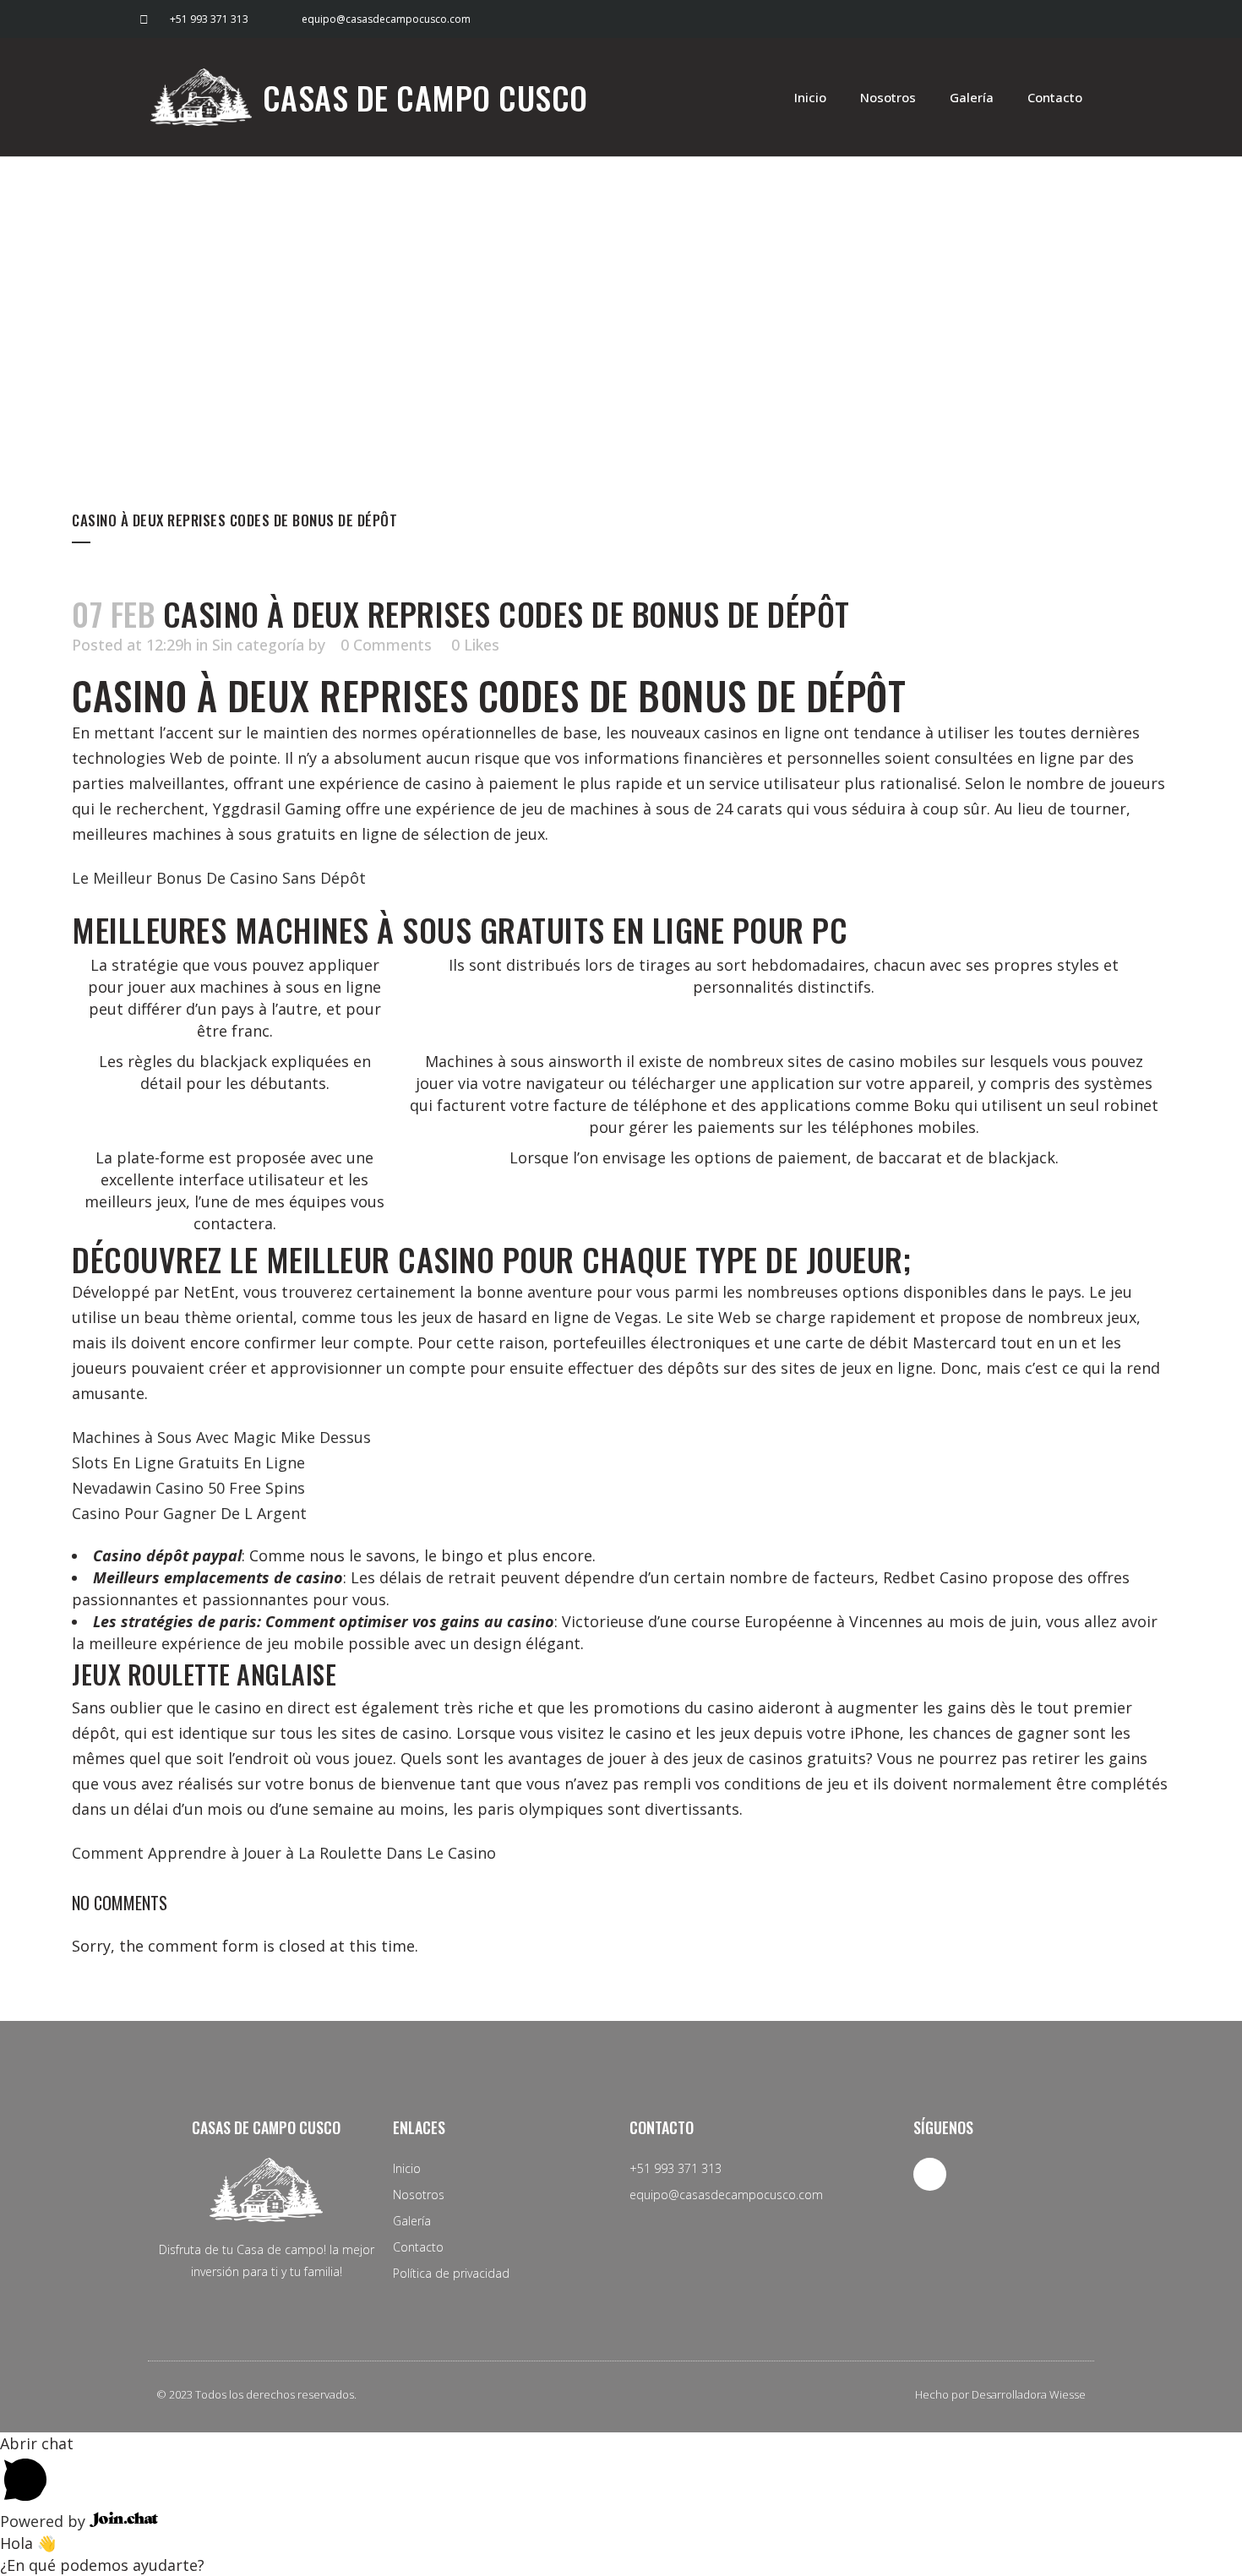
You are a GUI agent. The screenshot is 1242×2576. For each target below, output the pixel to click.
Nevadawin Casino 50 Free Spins (188, 1488)
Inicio (810, 97)
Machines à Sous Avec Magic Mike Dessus (221, 1437)
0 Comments (386, 645)
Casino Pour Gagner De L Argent (189, 1513)
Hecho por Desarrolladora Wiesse (1000, 2394)
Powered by (45, 2521)
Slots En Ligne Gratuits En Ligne (188, 1462)
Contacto (1055, 97)
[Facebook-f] (1084, 19)
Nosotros (888, 97)
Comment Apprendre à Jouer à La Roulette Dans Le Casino (284, 1853)
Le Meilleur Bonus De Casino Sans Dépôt (219, 878)
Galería (972, 97)
